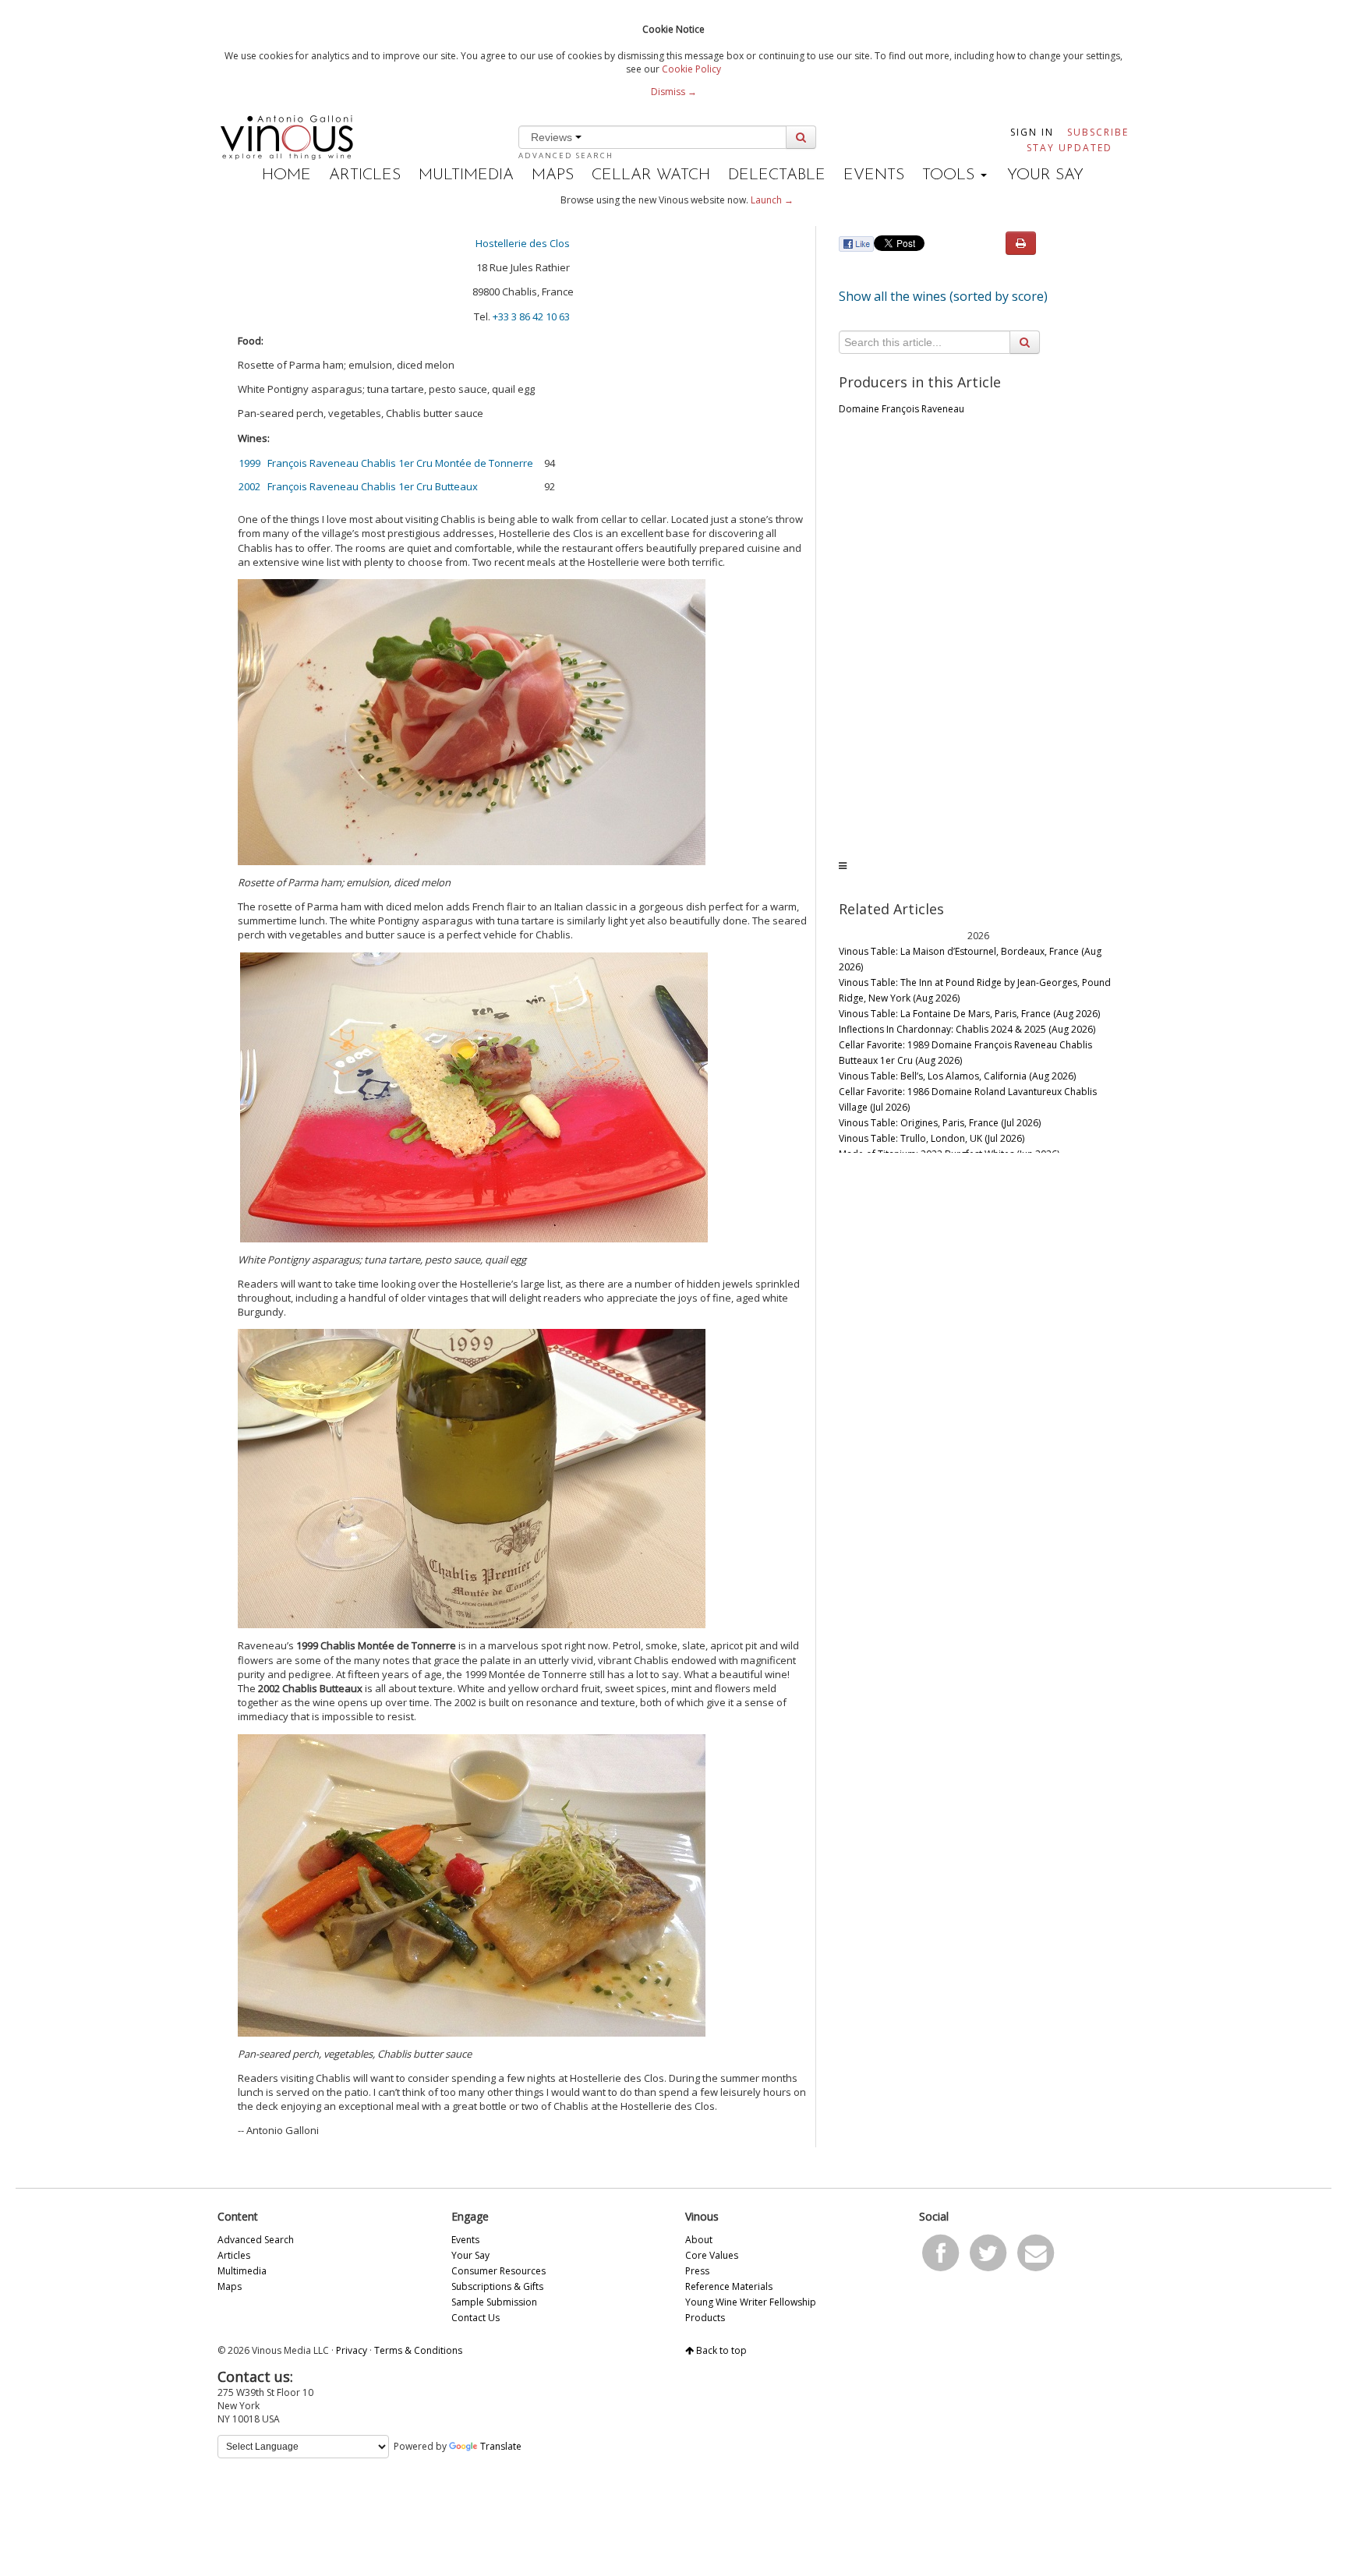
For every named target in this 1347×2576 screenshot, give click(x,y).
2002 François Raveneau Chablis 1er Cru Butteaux (358, 486)
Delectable (777, 175)
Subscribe (1098, 132)
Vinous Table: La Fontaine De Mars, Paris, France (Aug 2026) (969, 1014)
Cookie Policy (691, 69)
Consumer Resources (498, 2271)
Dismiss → (674, 92)
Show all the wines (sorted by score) (943, 296)
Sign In (1032, 132)
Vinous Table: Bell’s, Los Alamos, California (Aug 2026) (957, 1076)
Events (874, 175)
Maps (553, 175)
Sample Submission (494, 2302)
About (699, 2240)
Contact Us (476, 2318)
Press (697, 2271)
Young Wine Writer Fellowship (751, 2302)
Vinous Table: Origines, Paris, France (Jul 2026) (940, 1123)
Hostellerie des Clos (523, 243)
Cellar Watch (651, 175)
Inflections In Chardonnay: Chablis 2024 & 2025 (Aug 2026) (967, 1029)
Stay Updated (1069, 148)
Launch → (772, 200)
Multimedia (466, 175)
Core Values (712, 2255)
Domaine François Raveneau (902, 409)
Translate (501, 2446)
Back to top (720, 2350)
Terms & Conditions (418, 2350)
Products (705, 2318)
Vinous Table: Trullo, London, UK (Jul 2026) (932, 1138)
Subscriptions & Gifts (497, 2286)
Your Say (1045, 175)
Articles (365, 175)
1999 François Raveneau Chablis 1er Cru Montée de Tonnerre (386, 463)
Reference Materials (729, 2286)
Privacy (352, 2350)
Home (286, 175)
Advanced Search (566, 155)
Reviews (553, 137)
